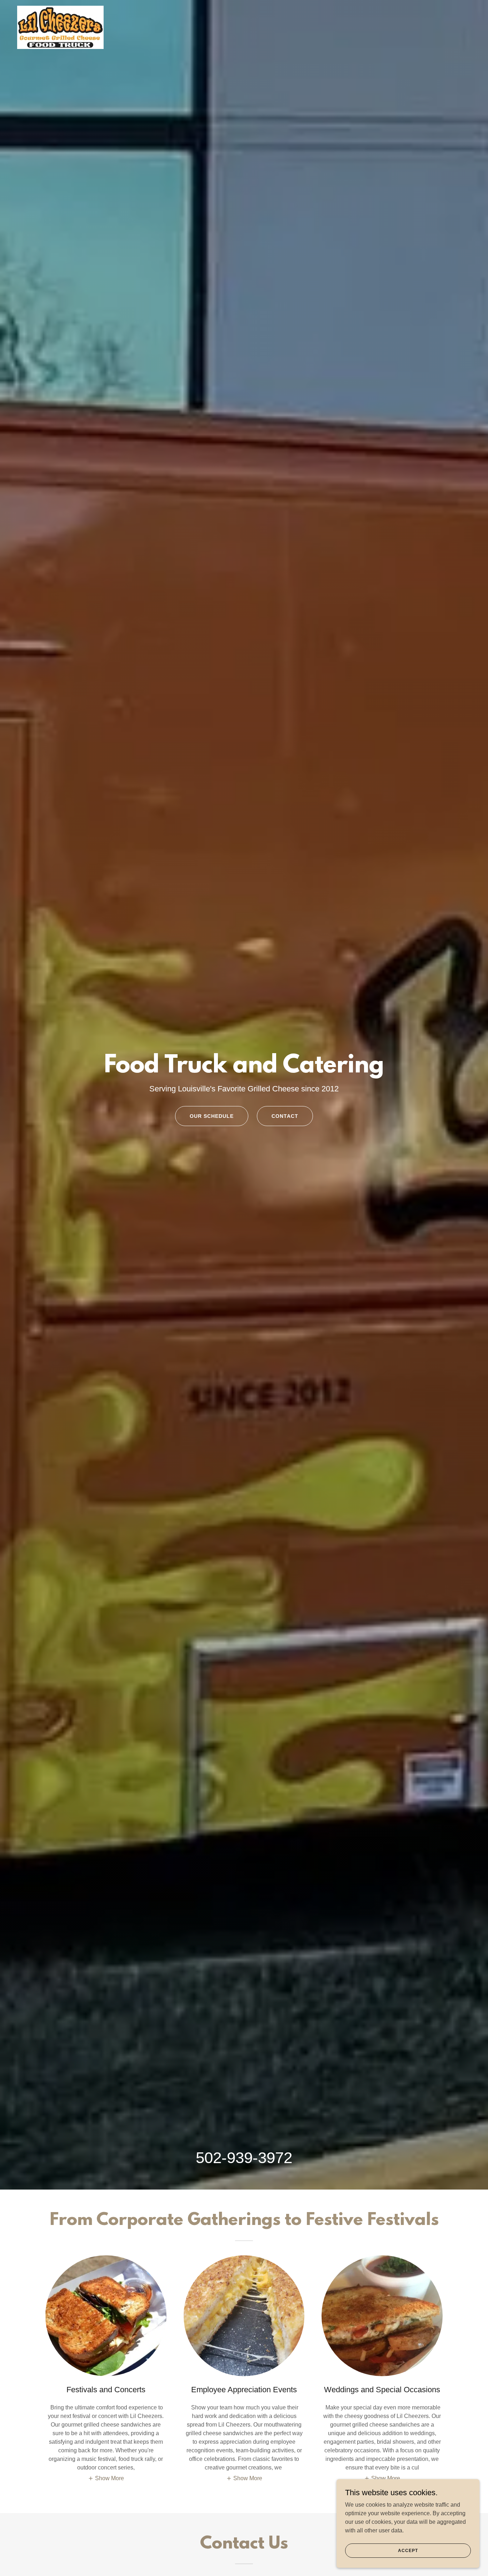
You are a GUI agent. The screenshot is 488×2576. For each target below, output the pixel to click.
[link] (60, 9)
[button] (106, 2478)
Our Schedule (212, 1116)
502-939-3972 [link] (244, 2158)
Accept (408, 2550)
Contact (285, 1116)
